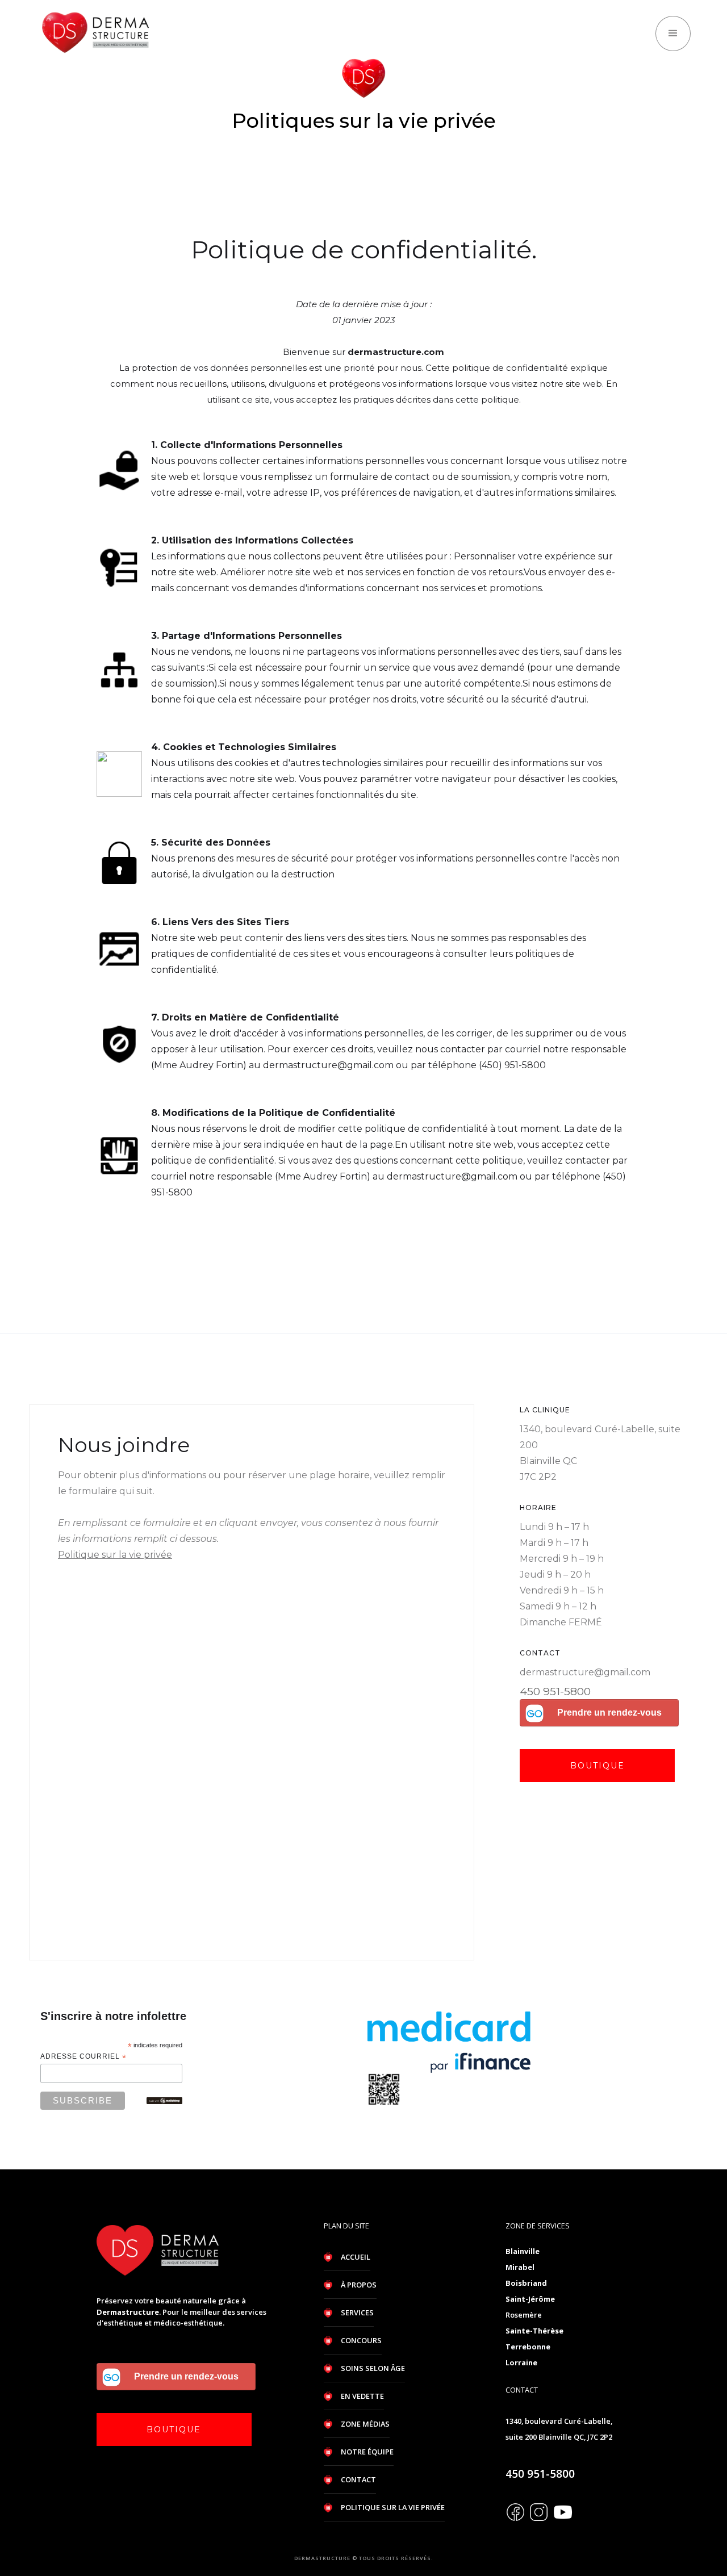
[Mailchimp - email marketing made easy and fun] (164, 2101)
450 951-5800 (555, 1691)
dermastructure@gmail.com (585, 1672)
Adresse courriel (83, 2057)
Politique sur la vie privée (115, 1555)
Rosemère (524, 2315)
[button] (673, 34)
